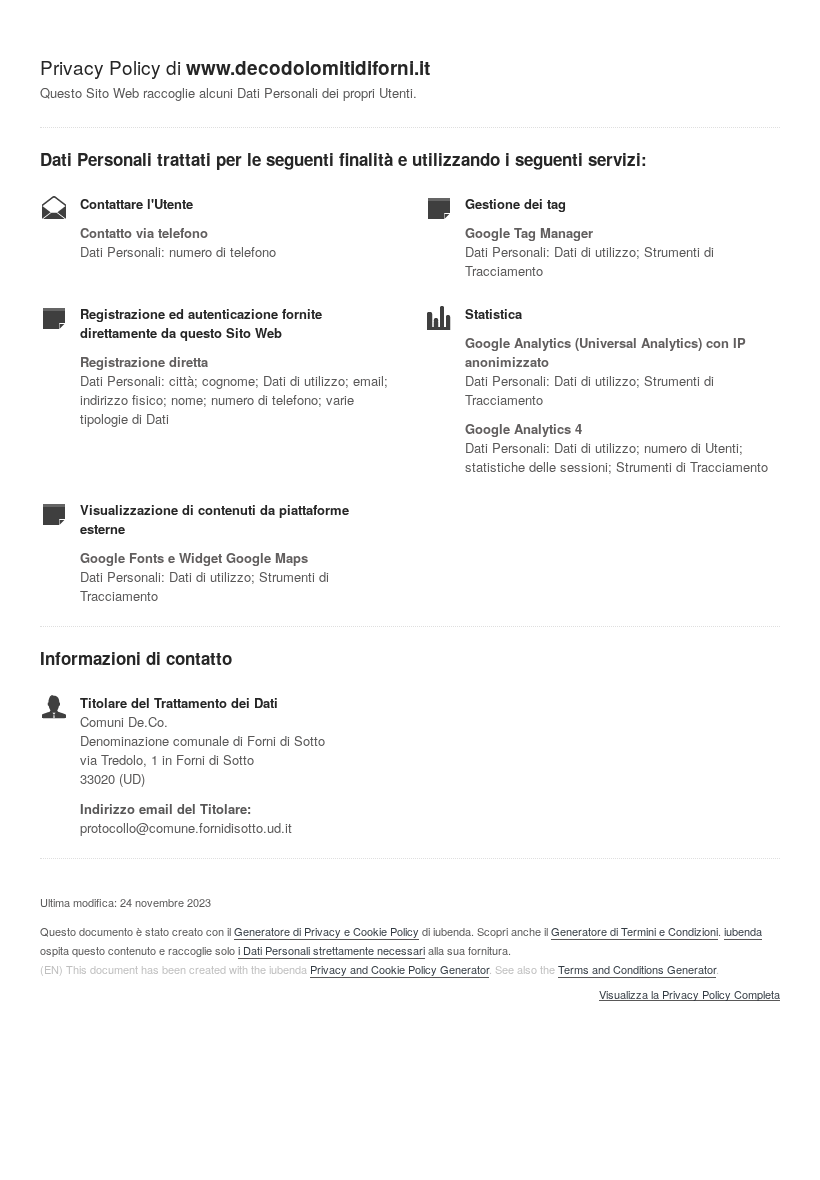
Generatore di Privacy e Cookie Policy (326, 931)
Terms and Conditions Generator (637, 969)
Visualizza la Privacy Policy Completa (689, 995)
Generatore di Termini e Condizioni (634, 931)
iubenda (743, 931)
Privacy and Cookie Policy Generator (399, 969)
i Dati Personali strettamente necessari (331, 950)
